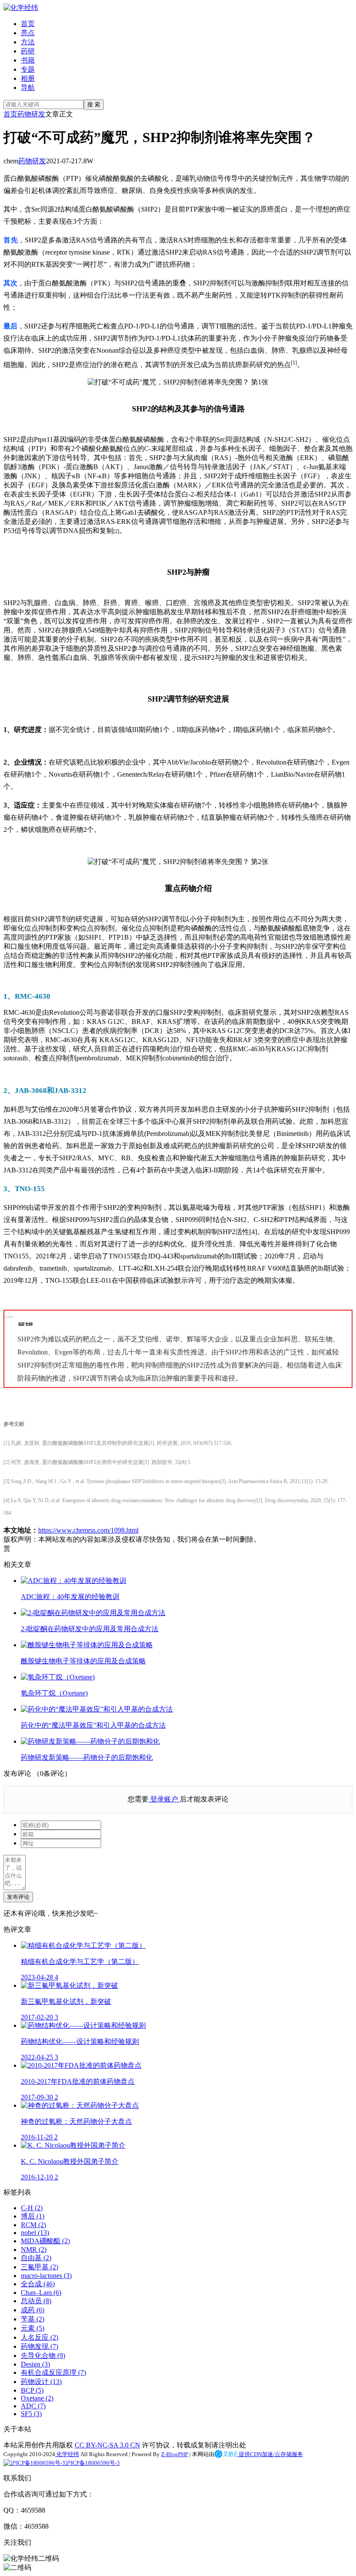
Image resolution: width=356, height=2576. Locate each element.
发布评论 (18, 1897)
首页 (28, 24)
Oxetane (37, 2398)
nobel (35, 2233)
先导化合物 (43, 2356)
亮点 (28, 33)
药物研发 (31, 114)
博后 (33, 2216)
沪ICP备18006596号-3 (92, 2463)
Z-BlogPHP (175, 2454)
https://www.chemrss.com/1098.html (88, 1530)
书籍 (28, 60)
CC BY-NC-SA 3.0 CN (107, 2445)
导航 (28, 88)
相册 (28, 78)
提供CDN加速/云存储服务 (270, 2454)
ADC (33, 2406)
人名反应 (40, 2337)
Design (35, 2364)
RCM (33, 2225)
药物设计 (41, 2382)
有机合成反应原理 (53, 2372)
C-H (32, 2208)
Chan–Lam (41, 2293)
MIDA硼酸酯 (45, 2241)
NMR (34, 2250)
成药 (33, 2310)
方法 (28, 42)
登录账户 (164, 1799)
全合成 (38, 2284)
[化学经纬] (21, 8)
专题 (28, 69)
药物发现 (40, 2346)
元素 (33, 2328)
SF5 (31, 2414)
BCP (32, 2390)
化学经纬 (67, 2454)
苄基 (33, 2319)
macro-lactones (46, 2276)
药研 (28, 51)
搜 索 (94, 104)
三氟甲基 (40, 2267)
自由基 (36, 2258)
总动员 (36, 2301)
